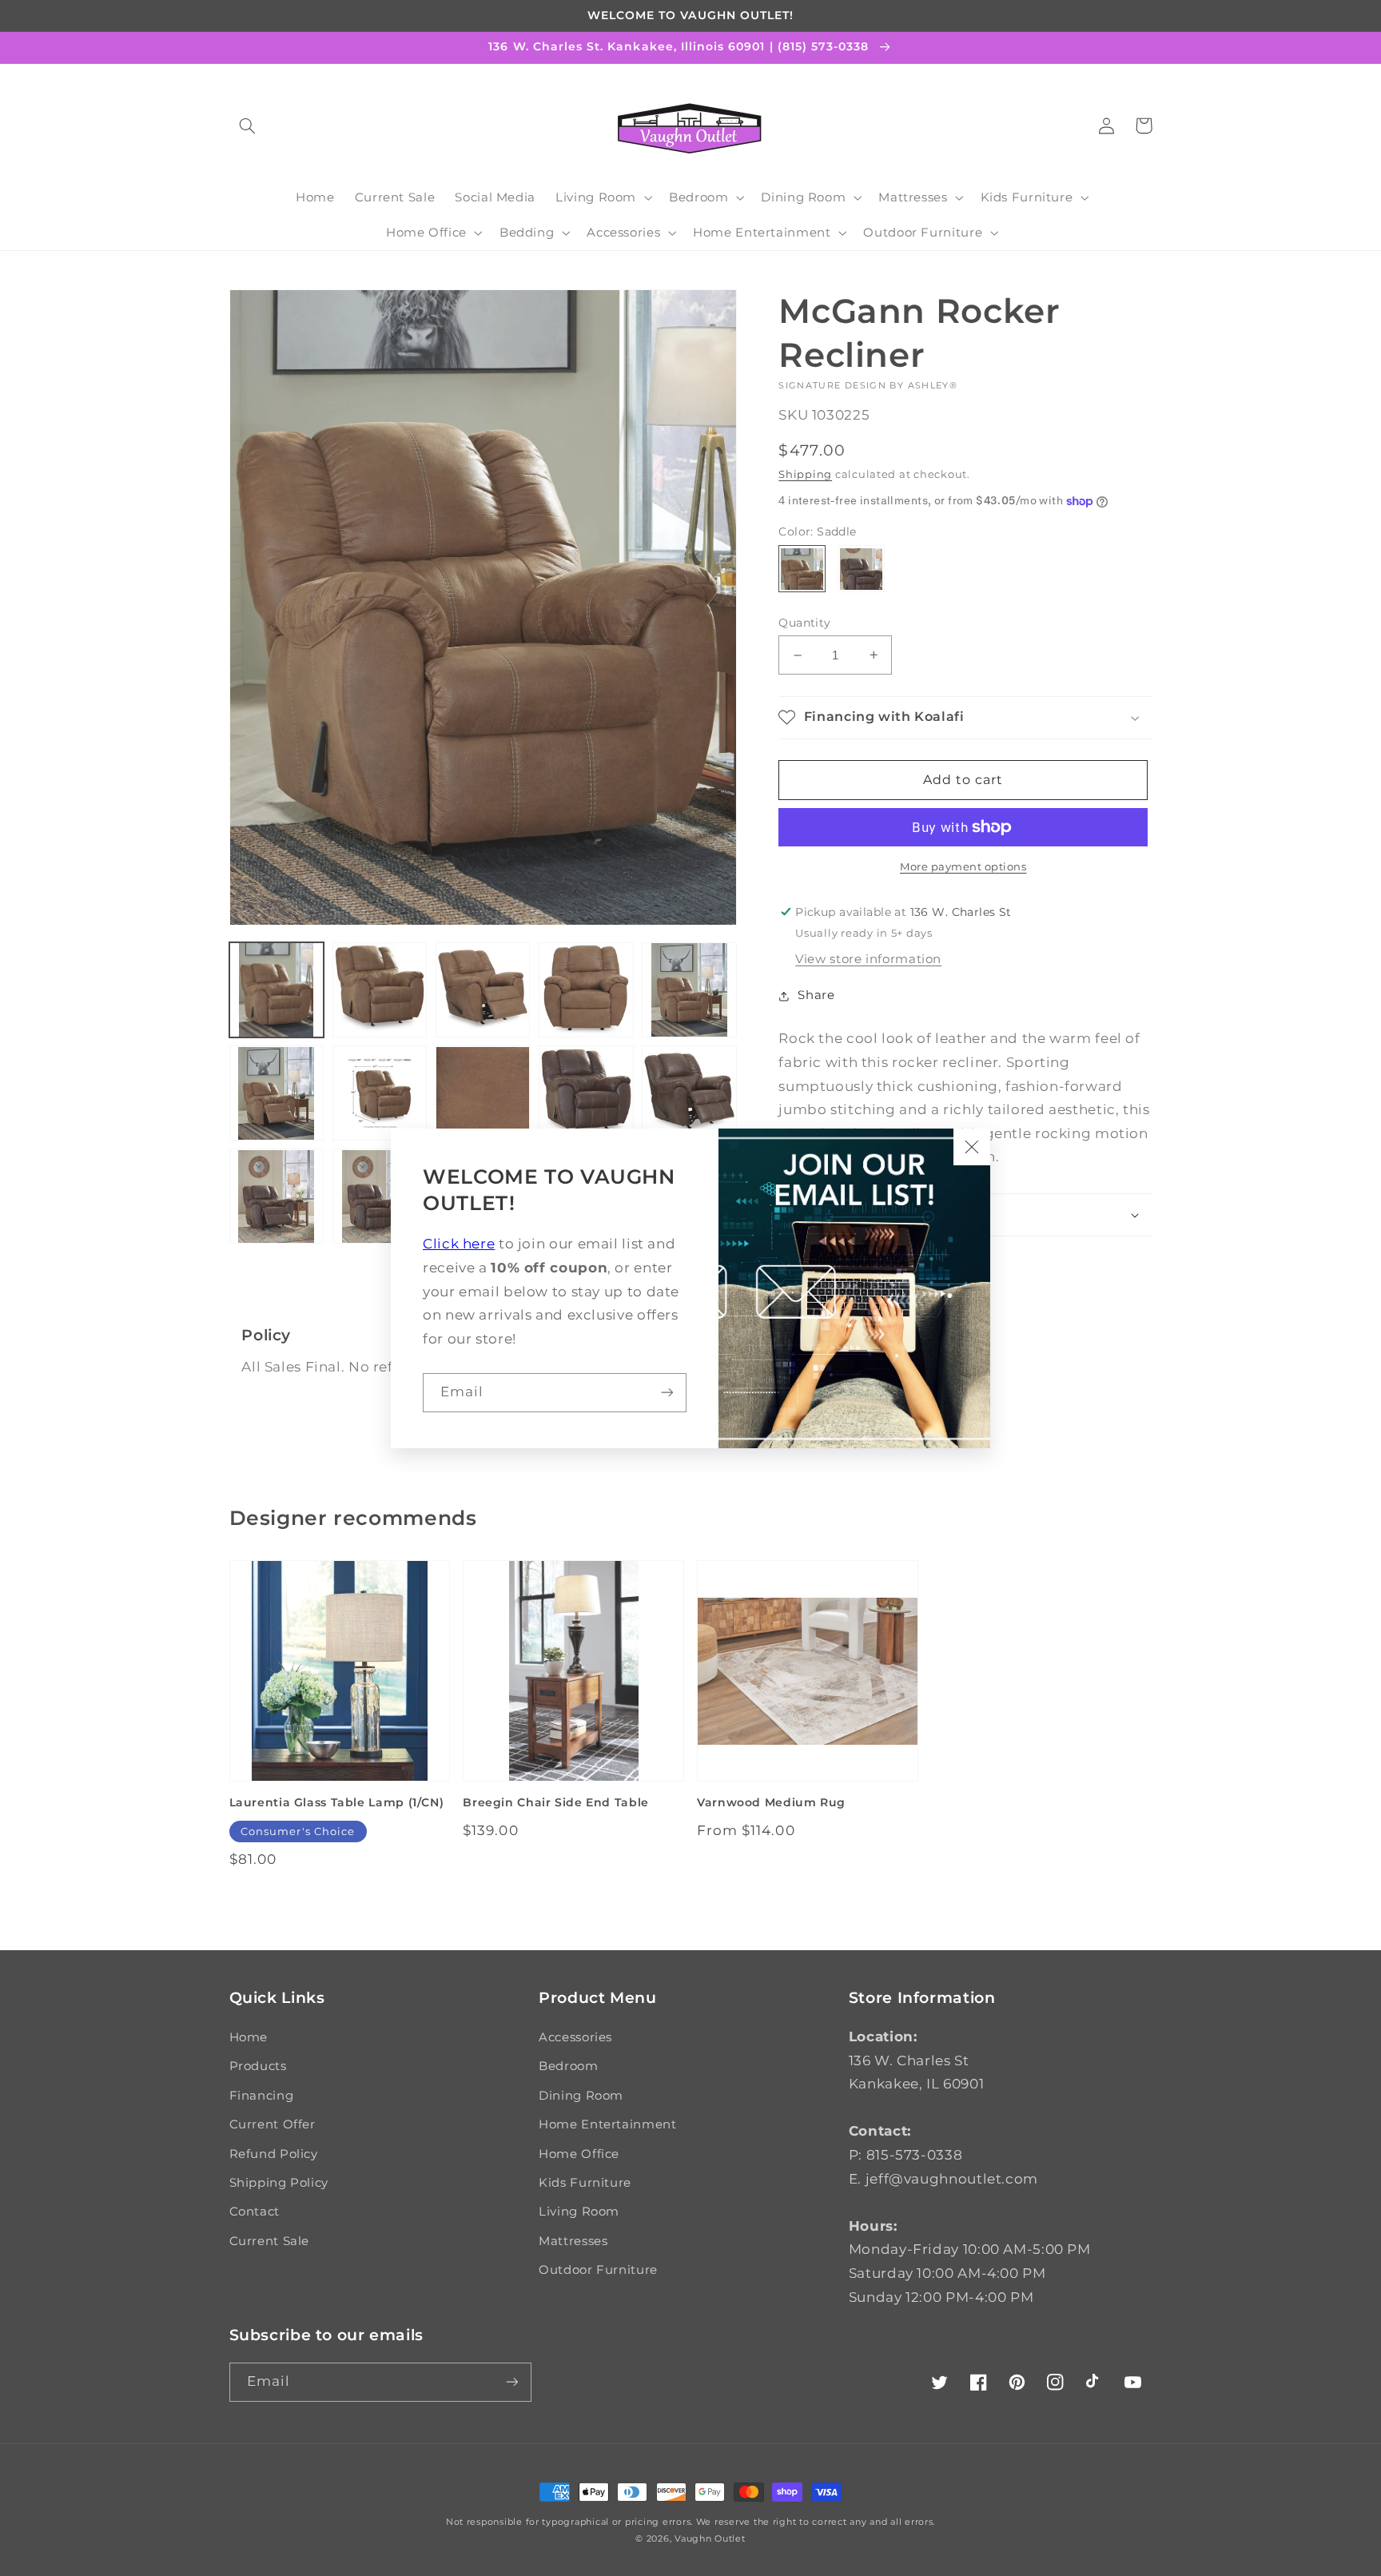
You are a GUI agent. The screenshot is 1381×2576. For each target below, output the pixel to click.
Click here (459, 1244)
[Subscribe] (667, 1393)
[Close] (972, 1147)
